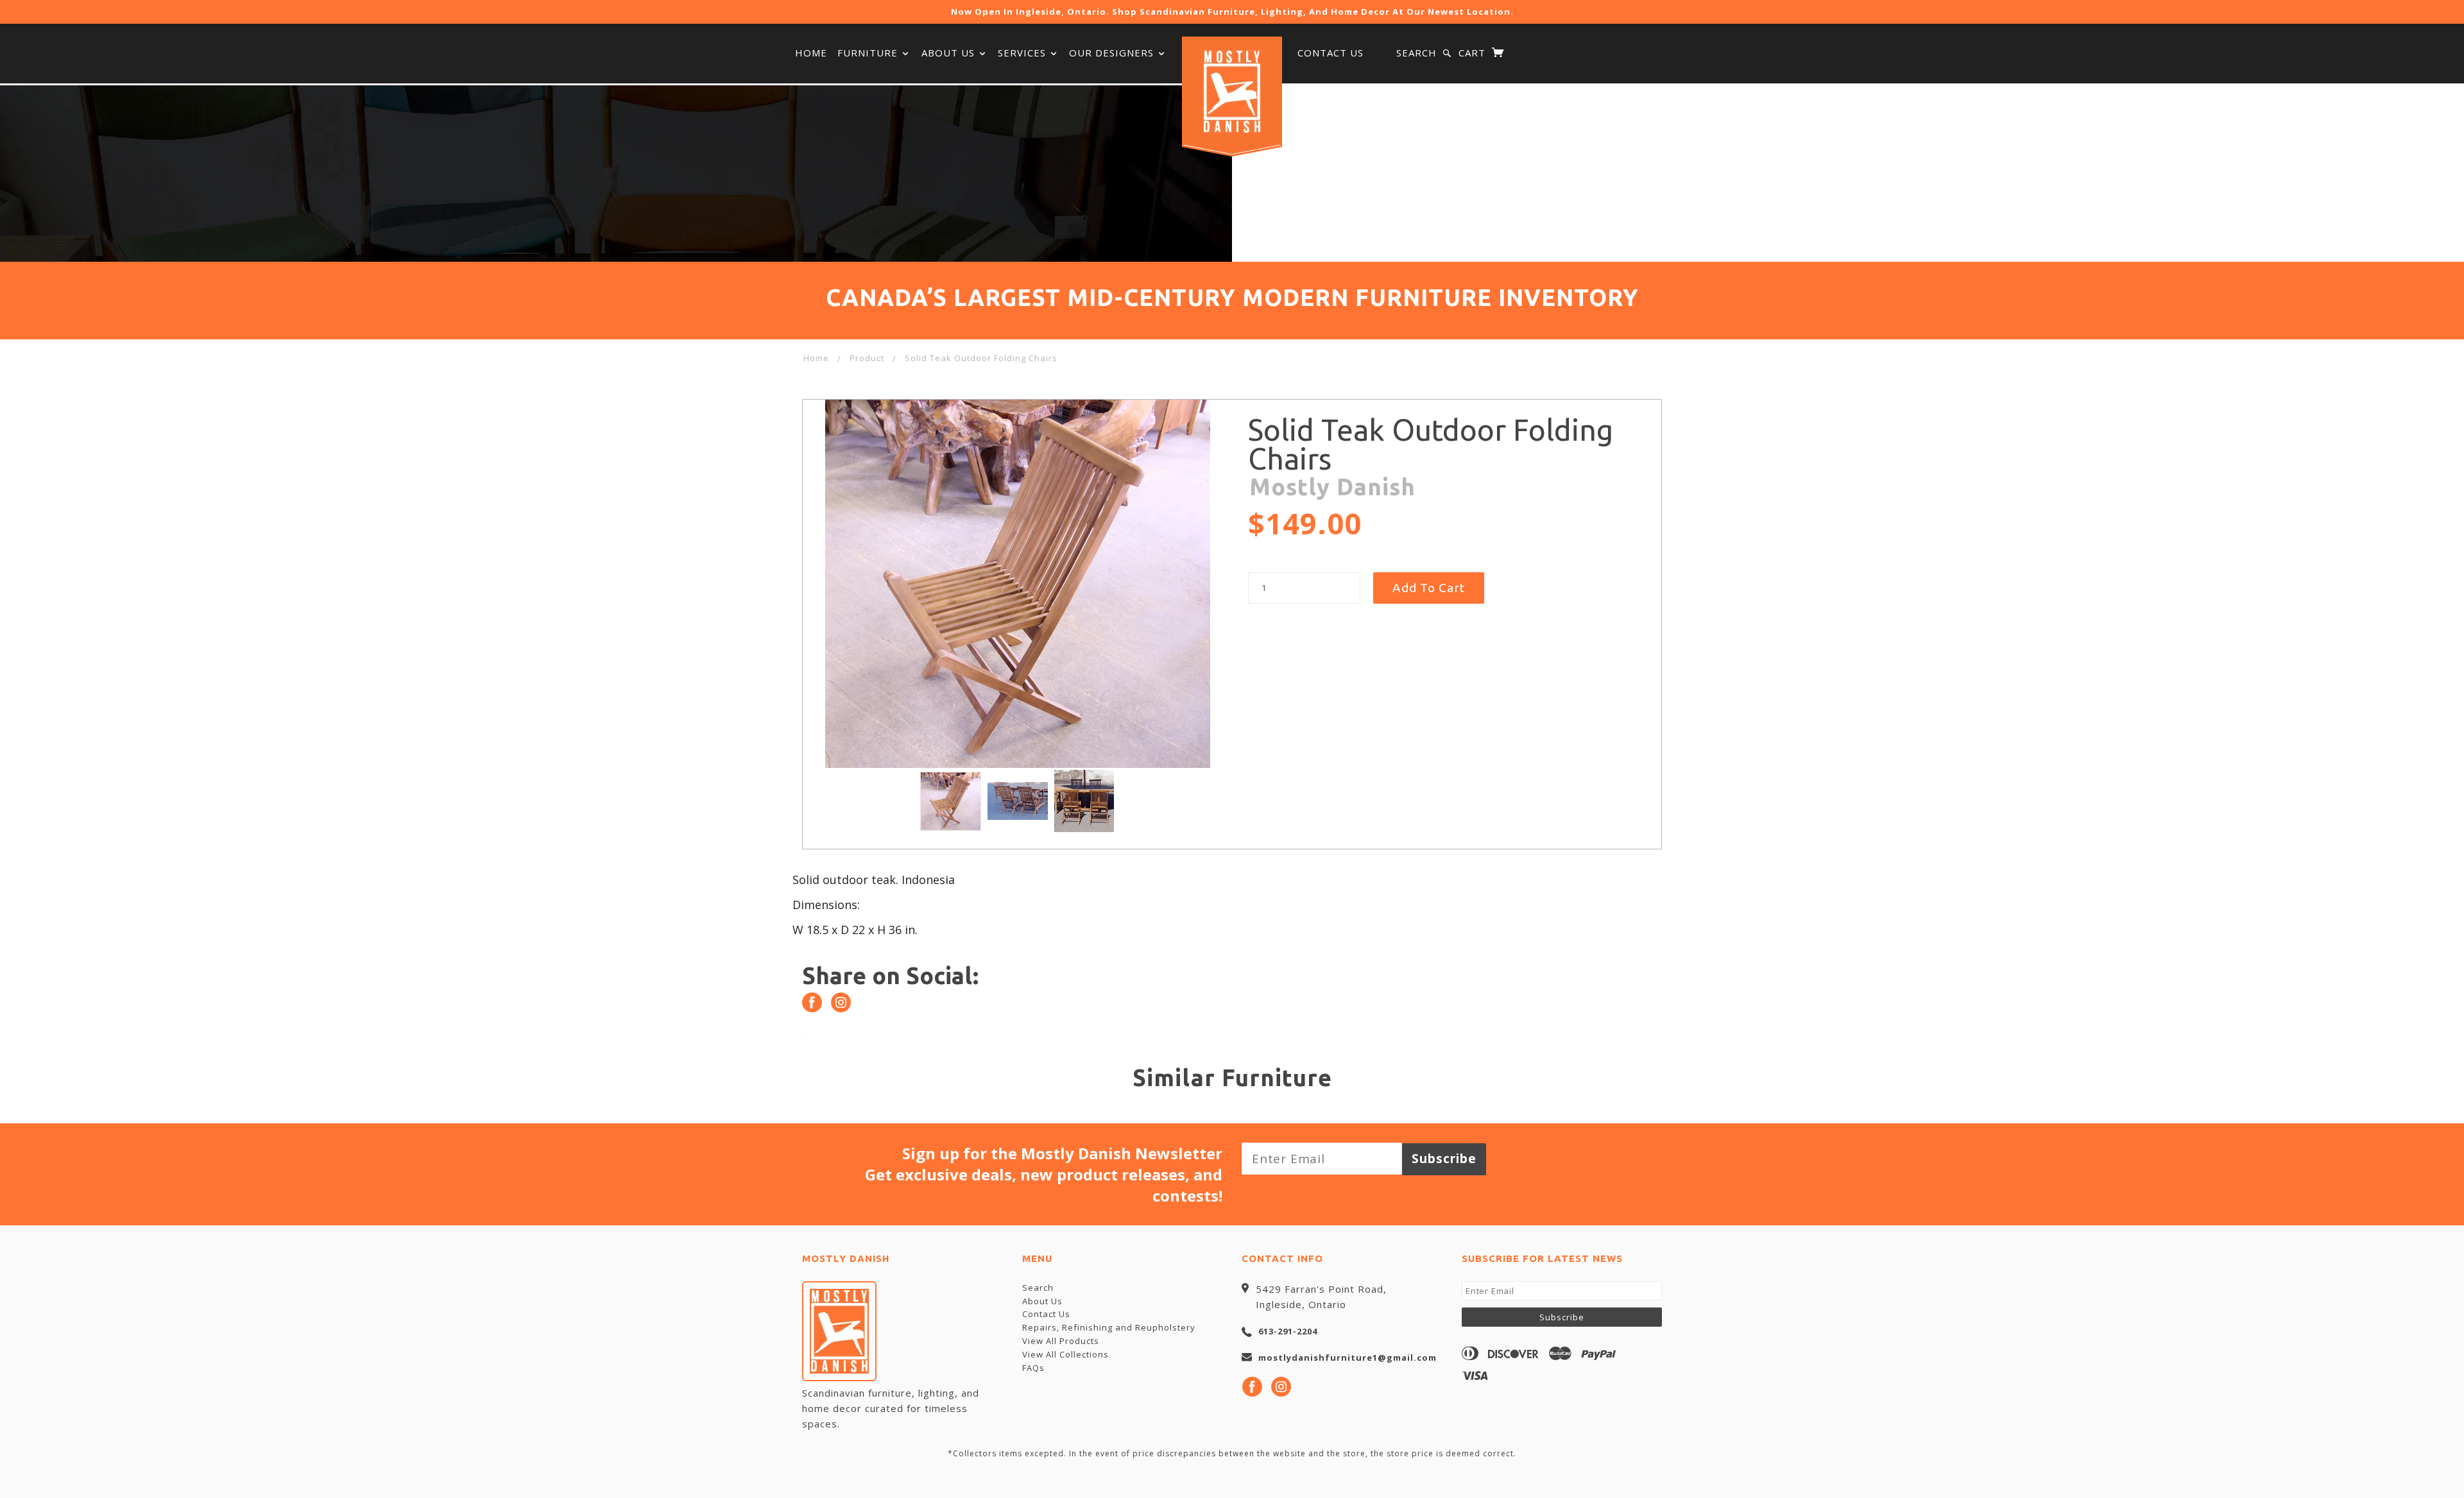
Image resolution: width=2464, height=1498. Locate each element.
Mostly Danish (1332, 487)
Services (1023, 53)
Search (1416, 53)
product (867, 358)
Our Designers (1113, 53)
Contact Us (1330, 53)
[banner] (1232, 92)
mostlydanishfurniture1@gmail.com (1347, 1358)
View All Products (1061, 1341)
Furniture (869, 53)
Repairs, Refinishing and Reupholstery (1109, 1327)
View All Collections (1065, 1354)
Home (811, 53)
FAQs (1033, 1368)
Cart (1474, 53)
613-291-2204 (1288, 1331)
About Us (950, 53)
